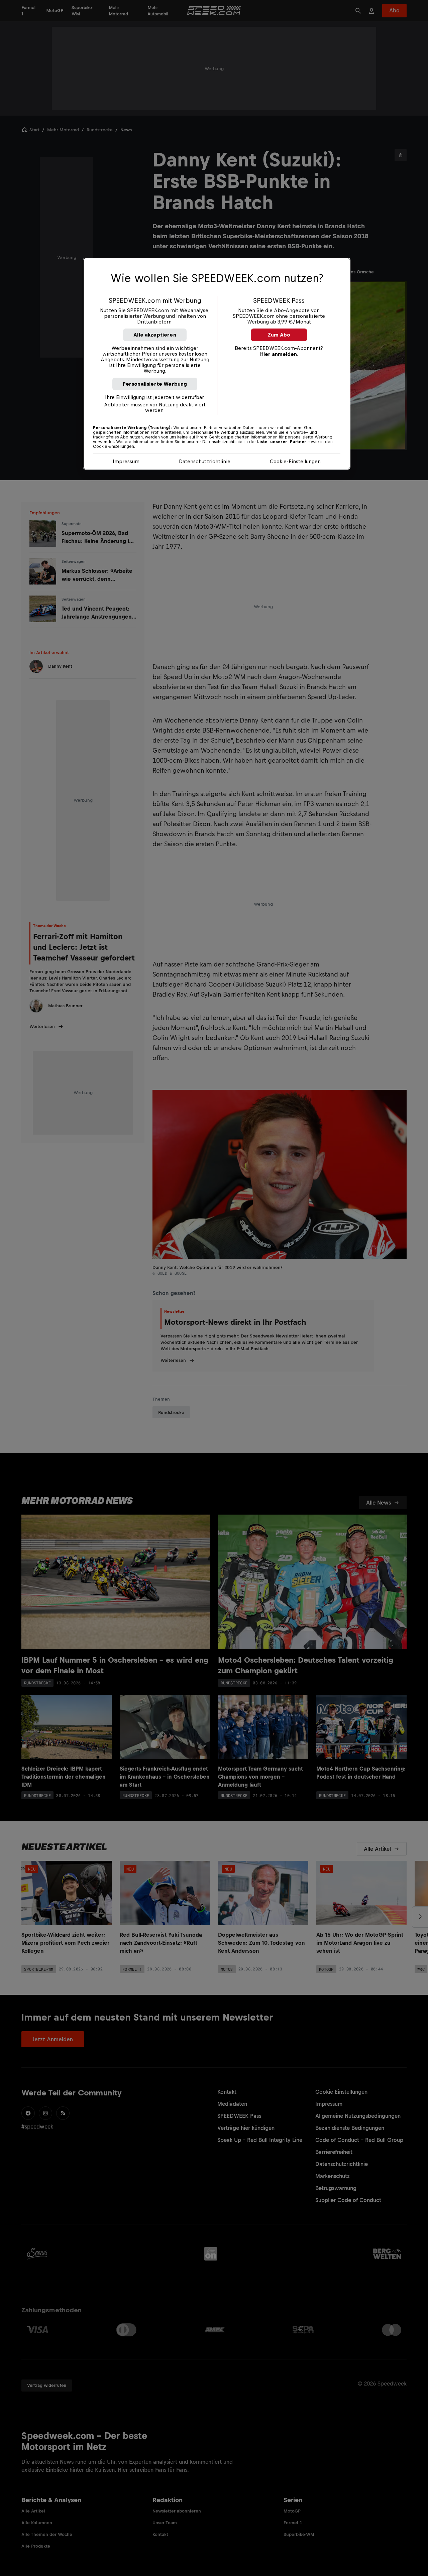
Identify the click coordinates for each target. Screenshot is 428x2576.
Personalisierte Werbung (155, 384)
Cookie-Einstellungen (295, 461)
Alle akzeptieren (155, 335)
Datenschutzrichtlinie (205, 461)
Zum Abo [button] (279, 335)
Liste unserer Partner (282, 442)
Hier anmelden (279, 354)
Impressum (126, 461)
